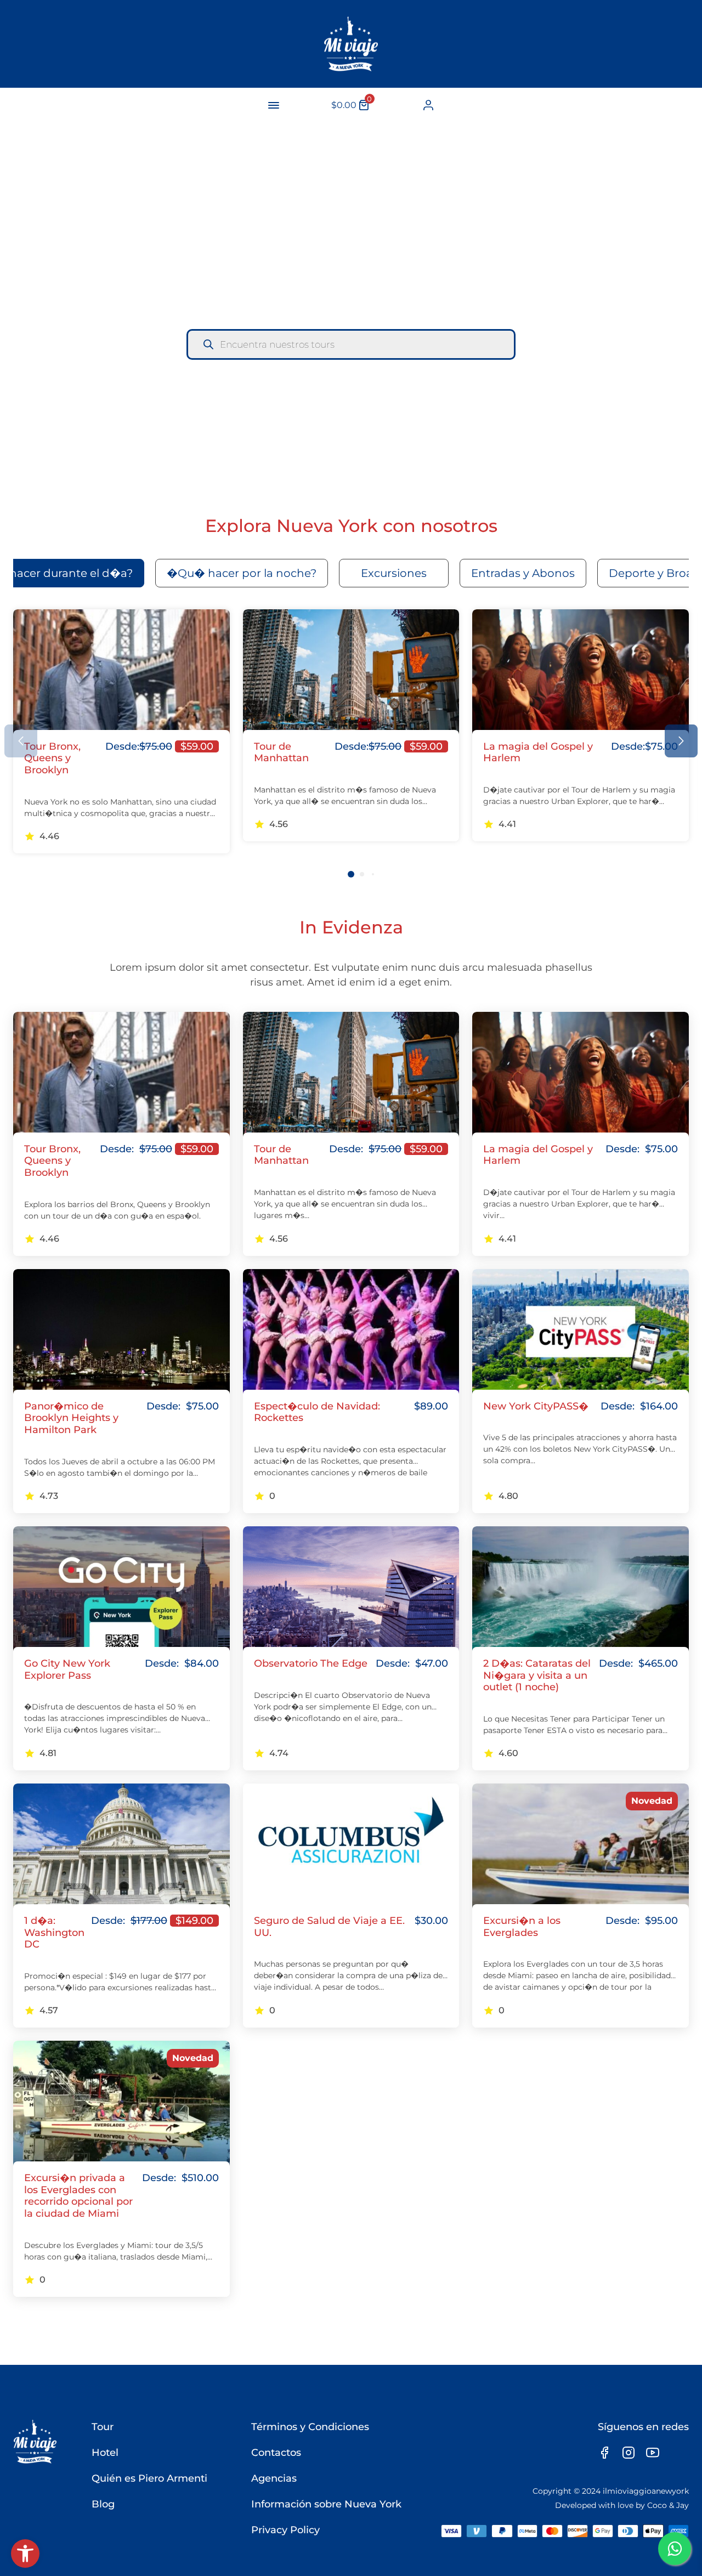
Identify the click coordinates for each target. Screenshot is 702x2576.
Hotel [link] (105, 2453)
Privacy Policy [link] (285, 2530)
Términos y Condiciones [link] (310, 2427)
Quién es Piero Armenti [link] (149, 2478)
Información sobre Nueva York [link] (326, 2504)
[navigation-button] (274, 105)
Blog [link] (103, 2504)
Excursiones (394, 573)
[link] (25, 2554)
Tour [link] (103, 2427)
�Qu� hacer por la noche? (242, 573)
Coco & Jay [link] (668, 2505)
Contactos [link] (276, 2453)
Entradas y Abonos (523, 573)
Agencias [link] (274, 2478)
